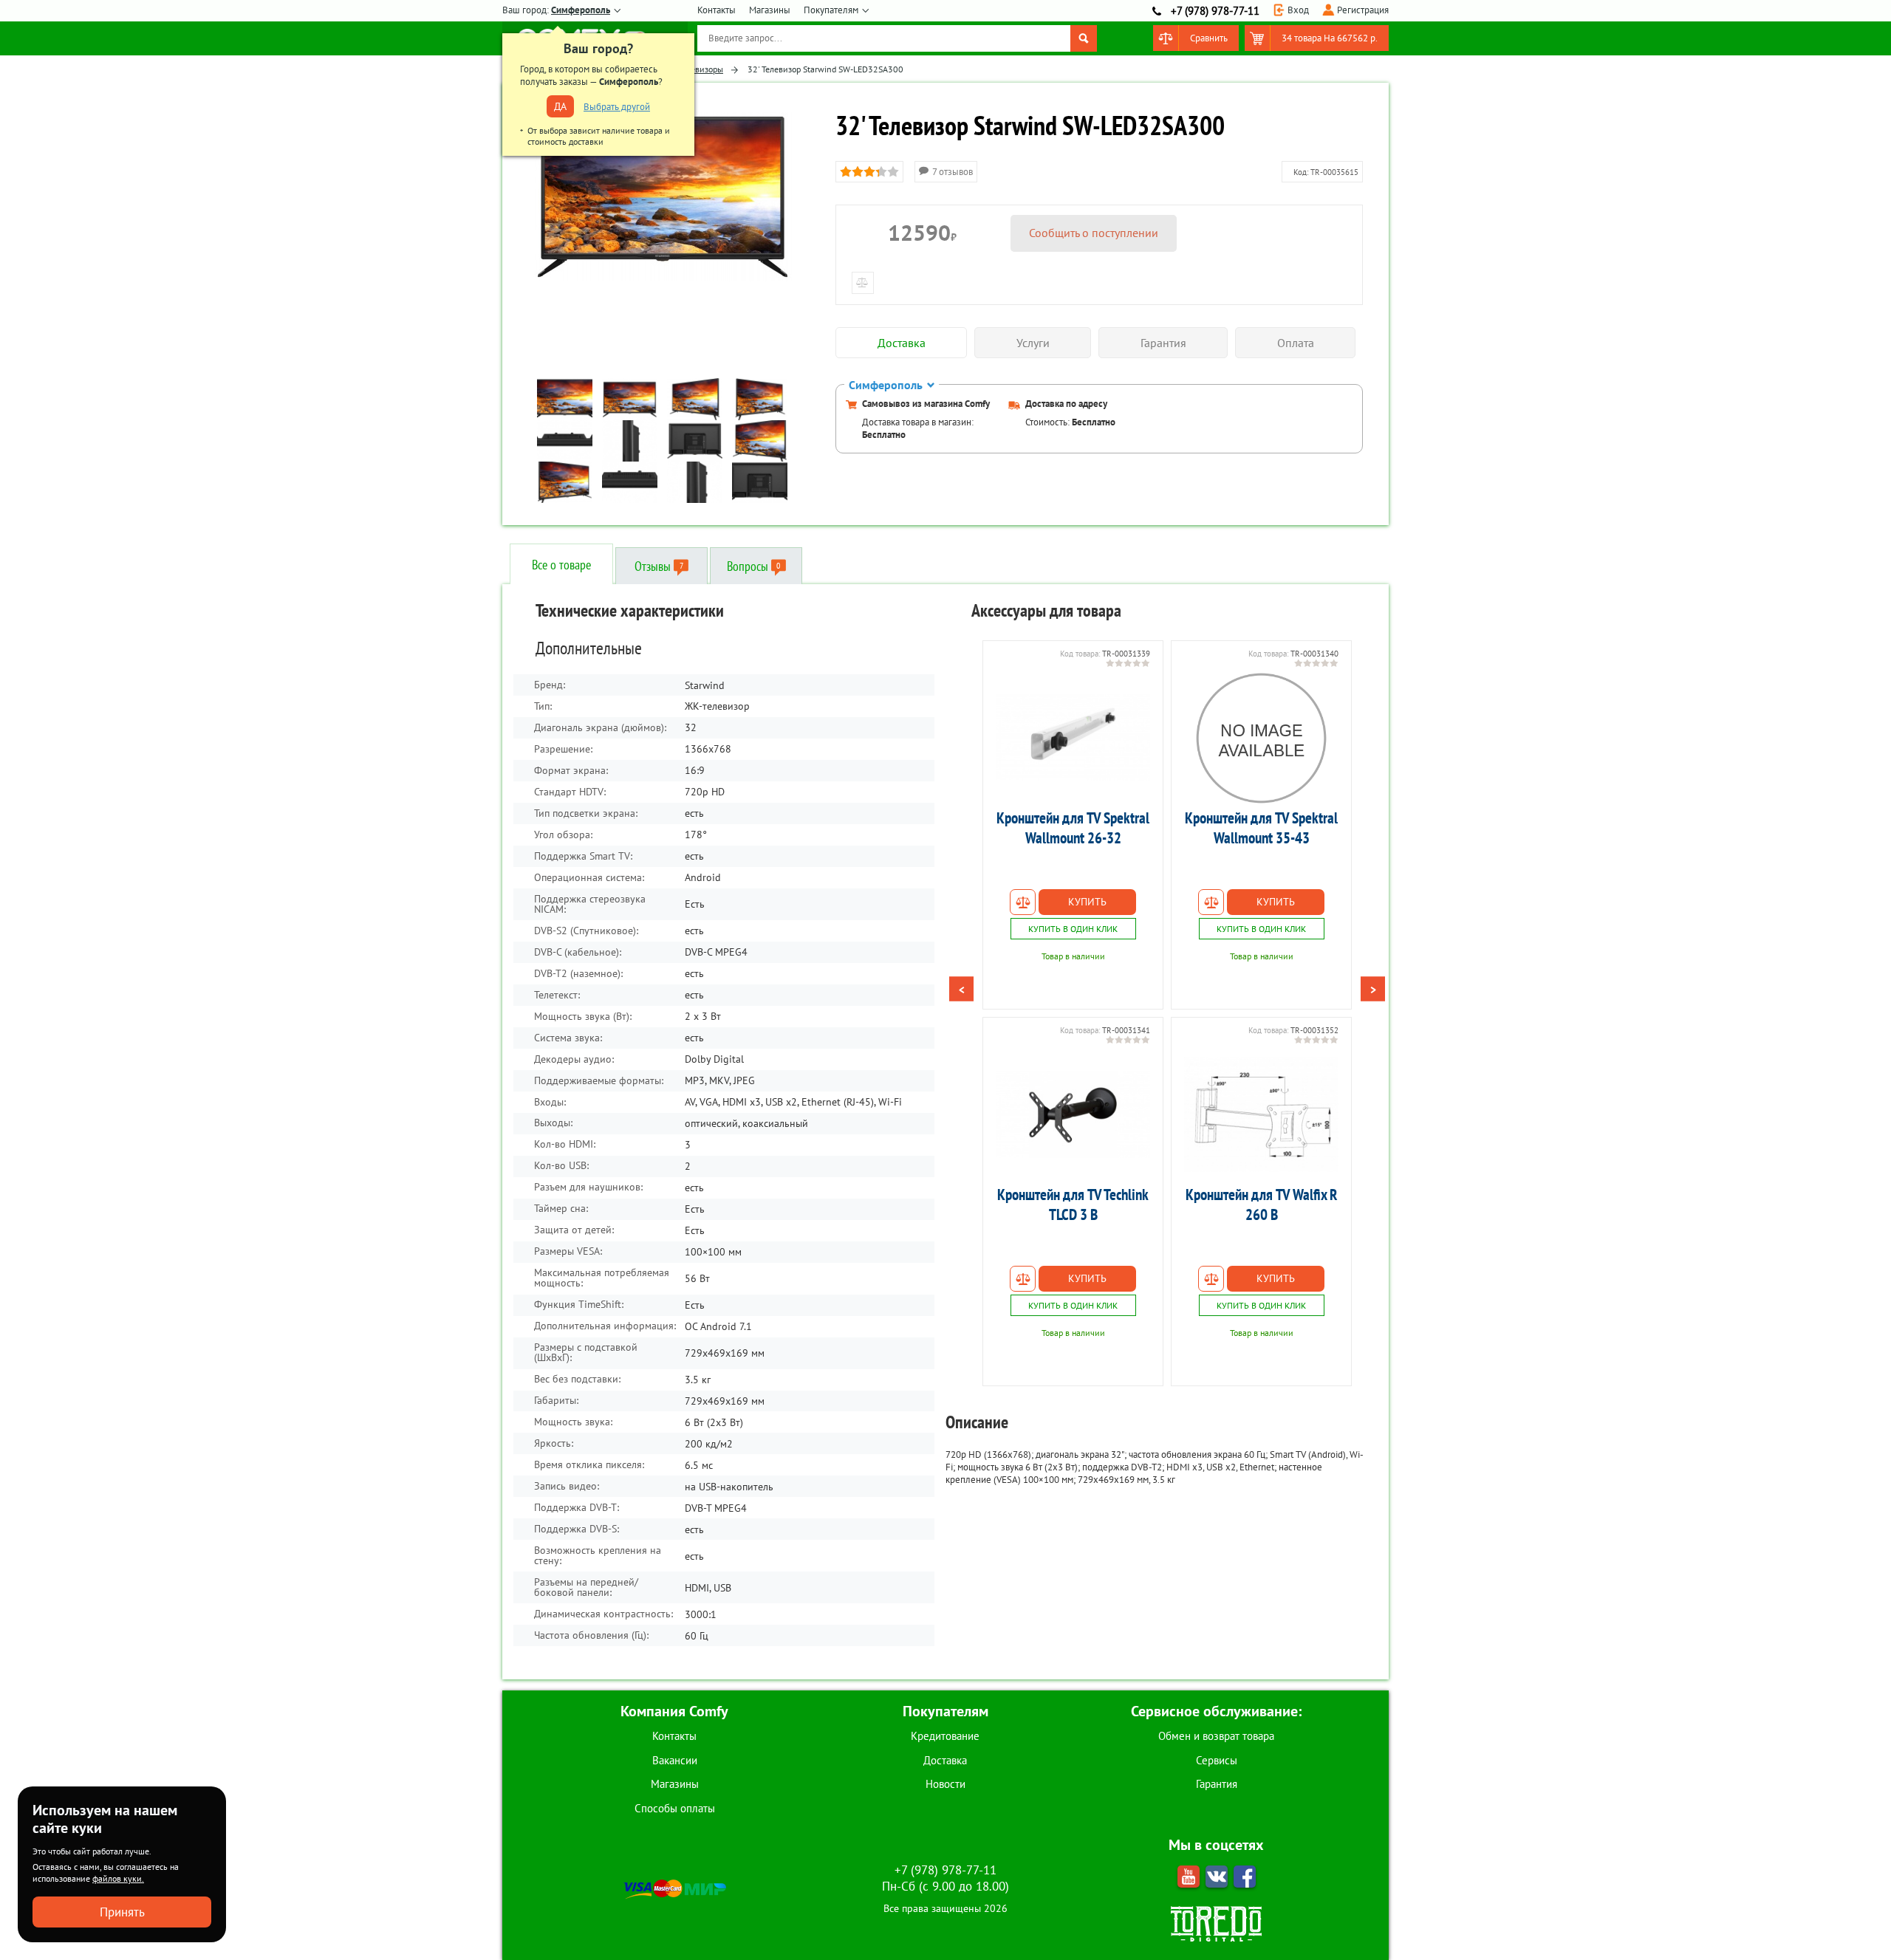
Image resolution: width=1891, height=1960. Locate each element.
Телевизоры (701, 69)
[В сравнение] (1023, 902)
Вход (1298, 10)
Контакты (717, 10)
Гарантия (1217, 1784)
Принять (122, 1912)
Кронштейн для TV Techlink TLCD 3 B (1073, 1205)
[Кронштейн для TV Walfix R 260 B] (1261, 1114)
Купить (1087, 902)
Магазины (770, 10)
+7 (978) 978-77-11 (1215, 11)
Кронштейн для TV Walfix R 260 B (1262, 1205)
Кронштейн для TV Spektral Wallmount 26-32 (1073, 828)
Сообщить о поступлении (1094, 233)
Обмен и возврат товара (1216, 1736)
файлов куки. (118, 1878)
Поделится (1324, 1487)
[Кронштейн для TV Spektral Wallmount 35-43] (1261, 738)
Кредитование (945, 1736)
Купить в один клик (1073, 929)
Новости (945, 1784)
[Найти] (1084, 38)
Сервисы (1217, 1760)
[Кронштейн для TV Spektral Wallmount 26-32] (1073, 738)
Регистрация (1363, 10)
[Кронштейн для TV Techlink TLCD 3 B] (1073, 1114)
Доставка (945, 1760)
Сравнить (1209, 38)
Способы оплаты (675, 1808)
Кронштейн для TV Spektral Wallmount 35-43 (1261, 828)
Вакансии (675, 1760)
